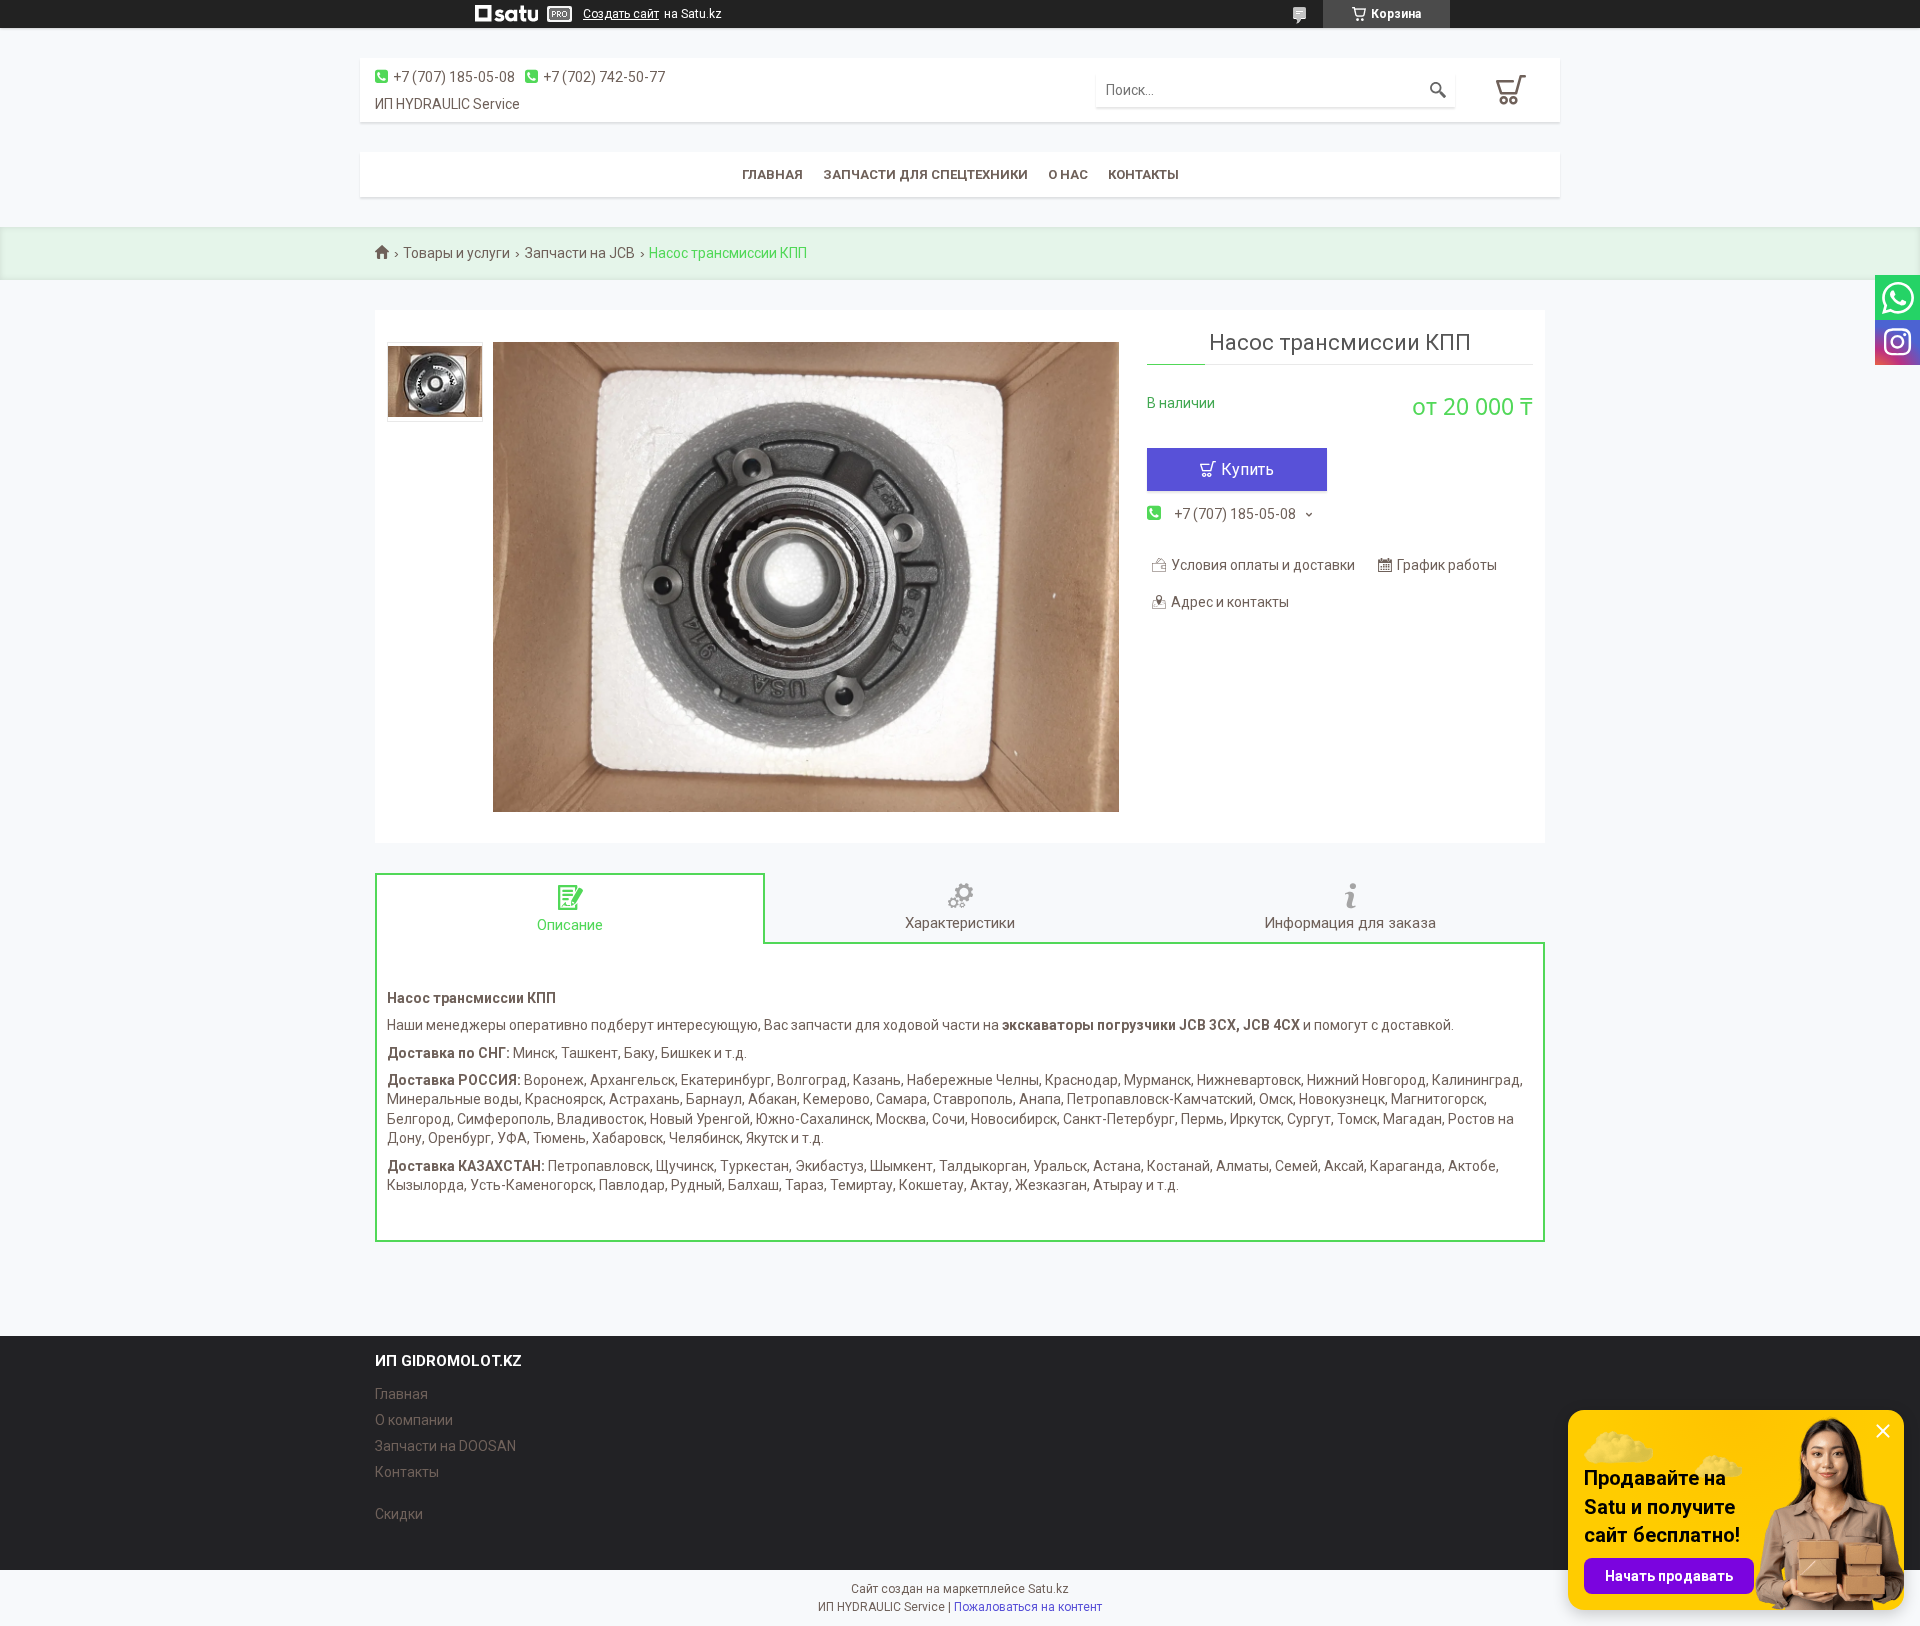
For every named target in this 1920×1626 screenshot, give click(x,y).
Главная (772, 174)
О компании (414, 1420)
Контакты (1143, 174)
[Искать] (1438, 90)
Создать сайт (621, 14)
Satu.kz (1048, 1589)
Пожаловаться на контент (1028, 1607)
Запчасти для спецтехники (925, 174)
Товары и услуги (456, 253)
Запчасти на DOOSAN (445, 1446)
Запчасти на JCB (580, 253)
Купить (1247, 469)
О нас (1068, 174)
